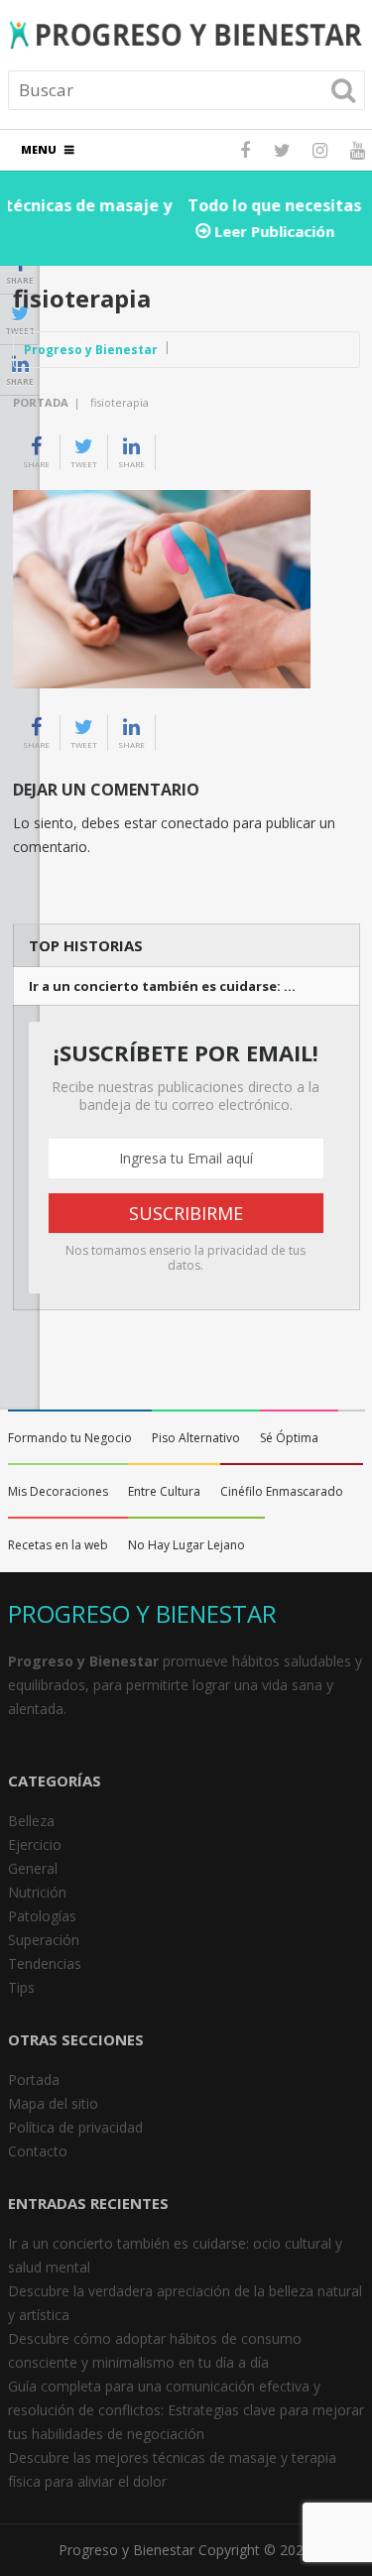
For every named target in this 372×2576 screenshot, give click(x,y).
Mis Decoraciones (58, 1491)
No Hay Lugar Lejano (186, 1545)
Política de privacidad (75, 2127)
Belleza (31, 1821)
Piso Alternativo (196, 1438)
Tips (21, 1987)
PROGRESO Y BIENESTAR (142, 1613)
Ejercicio (35, 1844)
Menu (39, 149)
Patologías (42, 1916)
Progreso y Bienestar (91, 350)
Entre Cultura (164, 1491)
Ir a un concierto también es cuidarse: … (162, 986)
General (33, 1868)
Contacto (38, 2151)
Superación (44, 1940)
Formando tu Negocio (70, 1438)
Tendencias (45, 1963)
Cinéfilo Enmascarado (282, 1491)
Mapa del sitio (53, 2103)
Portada (41, 402)
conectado (195, 823)
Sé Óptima (289, 1438)
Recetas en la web (58, 1545)
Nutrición (37, 1892)
